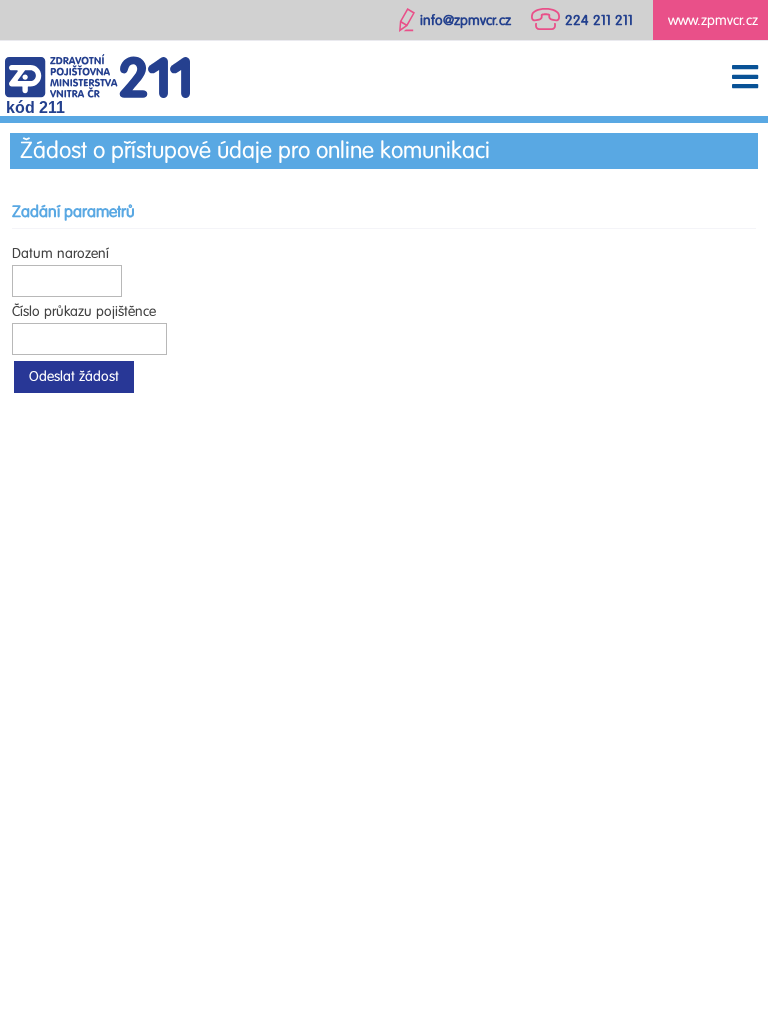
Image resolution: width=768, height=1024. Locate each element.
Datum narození (60, 253)
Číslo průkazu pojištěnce (84, 311)
